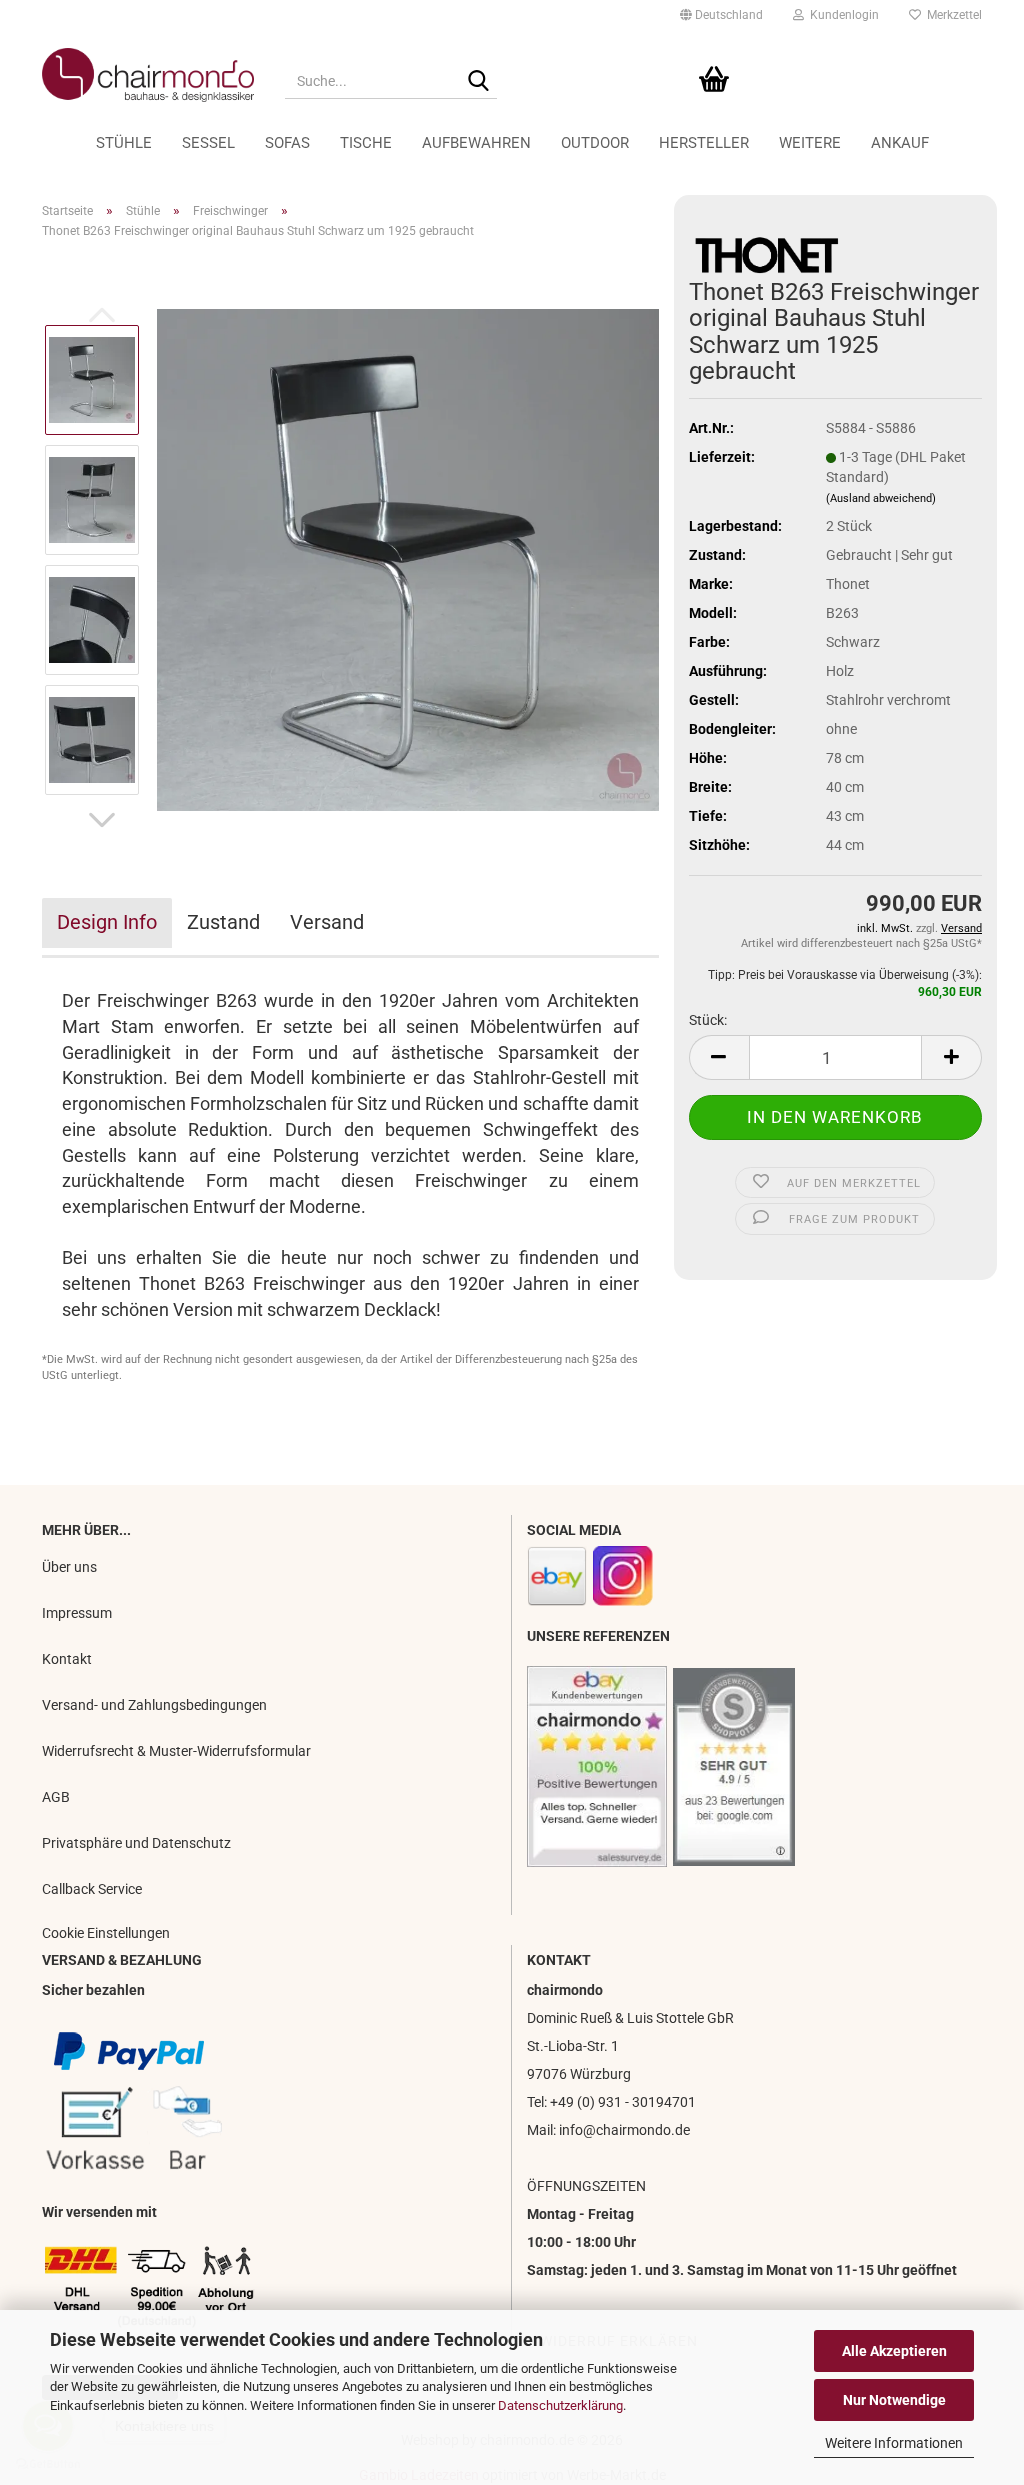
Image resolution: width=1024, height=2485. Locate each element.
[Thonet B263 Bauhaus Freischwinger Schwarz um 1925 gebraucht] (408, 559)
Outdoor (595, 143)
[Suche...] (478, 82)
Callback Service (92, 1889)
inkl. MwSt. (886, 928)
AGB (56, 1797)
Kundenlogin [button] (841, 15)
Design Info (107, 922)
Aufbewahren (476, 143)
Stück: (708, 1020)
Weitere (810, 143)
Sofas (287, 143)
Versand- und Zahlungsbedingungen (154, 1705)
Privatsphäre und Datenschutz (136, 1843)
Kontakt (67, 1659)
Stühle (124, 143)
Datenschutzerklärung (560, 2405)
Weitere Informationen (894, 2443)
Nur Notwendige (894, 2400)
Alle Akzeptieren (894, 2351)
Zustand (223, 922)
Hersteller (704, 143)
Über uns (69, 1567)
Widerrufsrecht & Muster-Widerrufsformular (176, 1751)
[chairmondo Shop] (148, 75)
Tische (366, 143)
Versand (327, 922)
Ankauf (900, 143)
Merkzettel (951, 15)
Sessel (208, 143)
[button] (721, 15)
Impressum (77, 1613)
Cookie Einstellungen (106, 1933)
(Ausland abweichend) (881, 498)
